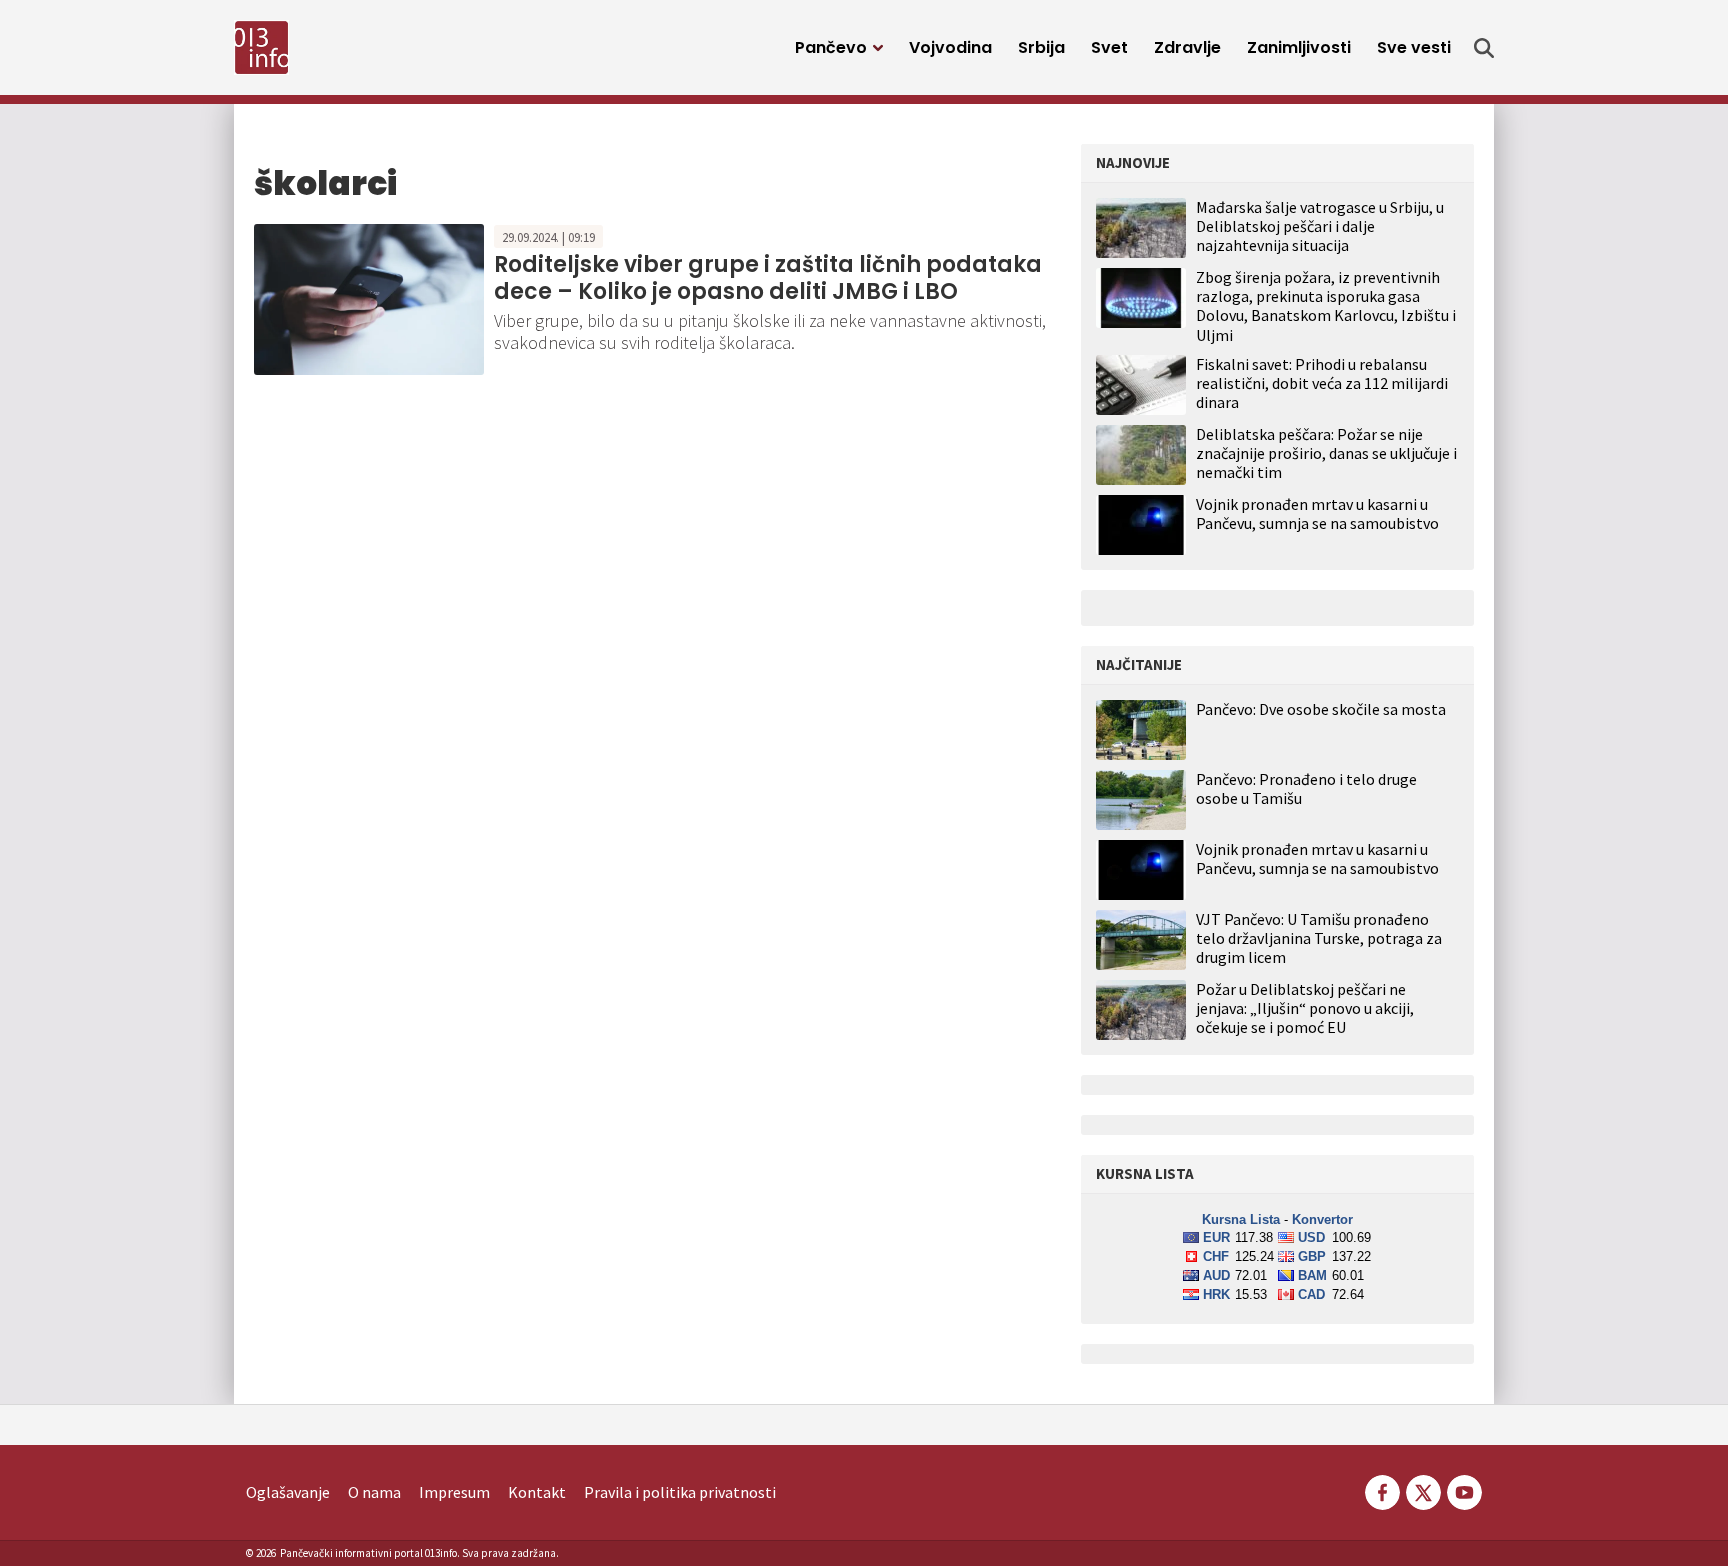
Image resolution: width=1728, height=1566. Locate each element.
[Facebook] (1382, 1490)
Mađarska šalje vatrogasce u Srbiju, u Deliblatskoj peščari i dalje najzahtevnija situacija (1320, 226)
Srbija (1041, 47)
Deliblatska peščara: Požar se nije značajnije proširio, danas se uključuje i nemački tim (1326, 453)
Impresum (454, 1492)
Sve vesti (1414, 47)
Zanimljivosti (1299, 47)
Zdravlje (1187, 47)
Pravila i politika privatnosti (680, 1492)
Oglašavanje (288, 1492)
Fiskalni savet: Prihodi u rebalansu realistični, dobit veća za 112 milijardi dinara (1322, 383)
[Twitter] (1423, 1490)
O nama (374, 1492)
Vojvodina (950, 47)
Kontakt (537, 1492)
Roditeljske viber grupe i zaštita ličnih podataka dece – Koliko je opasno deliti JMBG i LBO (768, 277)
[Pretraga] (1484, 48)
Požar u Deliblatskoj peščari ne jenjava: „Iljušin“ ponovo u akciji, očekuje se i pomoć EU (1305, 1008)
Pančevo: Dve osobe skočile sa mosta (1321, 709)
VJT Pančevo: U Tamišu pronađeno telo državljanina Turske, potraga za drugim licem (1319, 938)
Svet (1109, 47)
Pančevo (831, 47)
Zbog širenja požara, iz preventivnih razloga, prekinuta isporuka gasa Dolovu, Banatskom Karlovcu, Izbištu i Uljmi (1326, 306)
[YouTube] (1463, 1490)
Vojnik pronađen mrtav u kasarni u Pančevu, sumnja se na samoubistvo (1317, 513)
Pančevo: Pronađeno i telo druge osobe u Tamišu (1306, 789)
